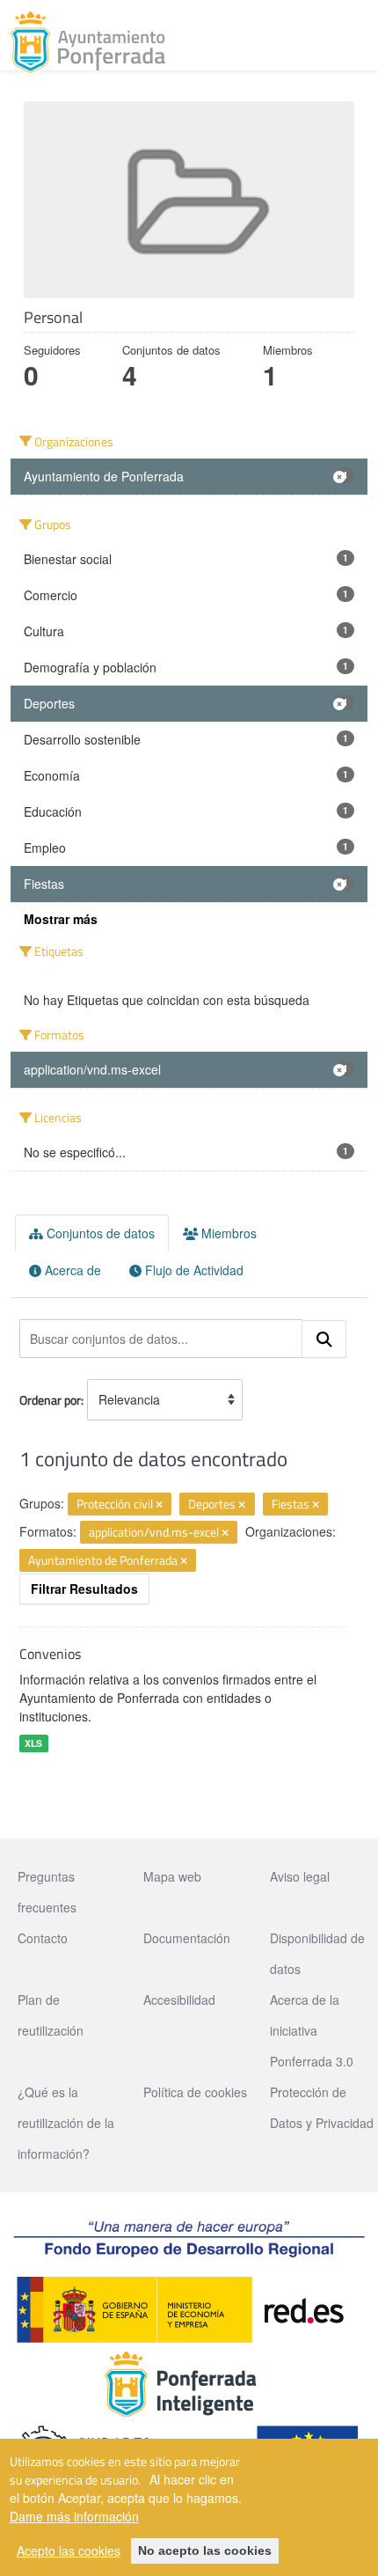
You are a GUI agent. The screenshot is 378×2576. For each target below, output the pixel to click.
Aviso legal (300, 1876)
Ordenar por (50, 1400)
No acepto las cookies (205, 2550)
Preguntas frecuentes (47, 1892)
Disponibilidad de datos (317, 1953)
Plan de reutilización (51, 2015)
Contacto (43, 1938)
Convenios (50, 1654)
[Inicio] (88, 42)
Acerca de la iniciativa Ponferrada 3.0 (312, 2030)
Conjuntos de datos (99, 1233)
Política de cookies (195, 2092)
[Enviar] (324, 1339)
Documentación (187, 1938)
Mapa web (172, 1876)
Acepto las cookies (69, 2550)
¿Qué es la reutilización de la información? (66, 2123)
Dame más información (74, 2516)
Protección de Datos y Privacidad (322, 2107)
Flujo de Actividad (193, 1270)
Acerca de (71, 1270)
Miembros (227, 1233)
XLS (33, 1743)
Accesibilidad (179, 2000)
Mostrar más (61, 919)
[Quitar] (159, 1505)
